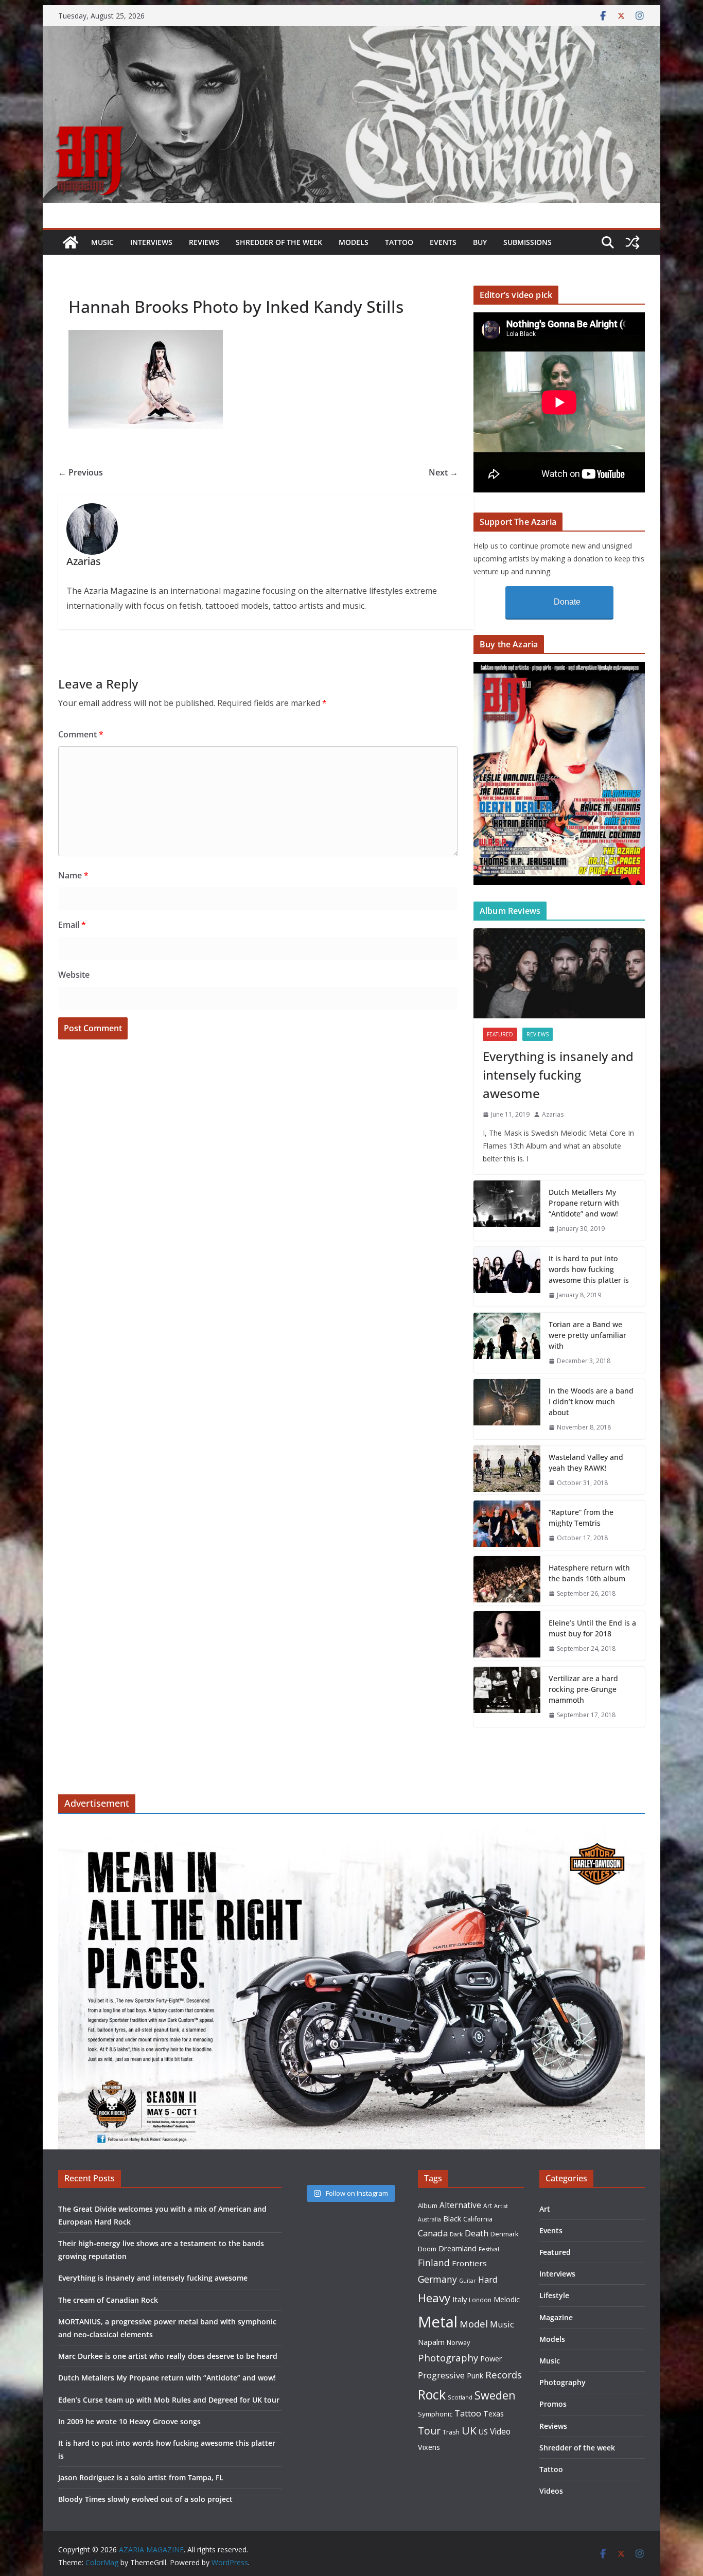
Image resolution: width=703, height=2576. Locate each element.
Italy (460, 2299)
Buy (480, 242)
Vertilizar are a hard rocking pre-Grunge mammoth (583, 1689)
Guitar (468, 2281)
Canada (433, 2233)
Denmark (505, 2234)
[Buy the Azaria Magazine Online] (559, 668)
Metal (438, 2322)
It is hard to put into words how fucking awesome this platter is (589, 1269)
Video (500, 2431)
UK (469, 2430)
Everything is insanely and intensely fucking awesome (558, 1075)
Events (443, 242)
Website (74, 975)
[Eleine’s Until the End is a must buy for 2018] (507, 1636)
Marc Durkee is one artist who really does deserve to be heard (168, 2356)
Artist (501, 2206)
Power (491, 2358)
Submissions (528, 242)
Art (488, 2206)
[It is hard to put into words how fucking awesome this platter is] (507, 1277)
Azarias (553, 1114)
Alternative (460, 2205)
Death (477, 2233)
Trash (451, 2432)
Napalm (431, 2342)
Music (102, 242)
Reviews (204, 242)
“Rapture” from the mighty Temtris (581, 1518)
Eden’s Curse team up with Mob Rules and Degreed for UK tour (169, 2400)
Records (504, 2375)
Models (354, 242)
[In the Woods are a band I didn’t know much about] (507, 1409)
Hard (488, 2279)
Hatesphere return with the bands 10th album (589, 1573)
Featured (500, 1034)
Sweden (495, 2395)
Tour (429, 2431)
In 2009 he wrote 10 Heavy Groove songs (129, 2421)
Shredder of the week (279, 242)
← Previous (81, 472)
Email (72, 925)
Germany (437, 2279)
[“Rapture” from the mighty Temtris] (507, 1525)
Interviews (151, 242)
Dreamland (458, 2248)
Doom (427, 2249)
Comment (81, 734)
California (478, 2219)
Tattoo (399, 242)
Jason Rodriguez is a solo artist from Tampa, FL (141, 2477)
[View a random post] (632, 242)
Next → (443, 472)
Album (428, 2206)
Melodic (507, 2299)
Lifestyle (554, 2295)
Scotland (460, 2397)
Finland (434, 2263)
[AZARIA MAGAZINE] (351, 33)
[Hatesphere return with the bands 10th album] (507, 1581)
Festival (489, 2249)
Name (73, 875)
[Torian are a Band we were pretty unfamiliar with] (507, 1343)
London (480, 2300)
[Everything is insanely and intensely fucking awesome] (559, 973)
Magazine (556, 2317)
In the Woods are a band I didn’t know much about (591, 1401)
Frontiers (469, 2263)
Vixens (429, 2447)
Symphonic (435, 2414)
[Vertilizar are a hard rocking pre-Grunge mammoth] (507, 1697)
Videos (551, 2491)
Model (474, 2324)
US (483, 2432)
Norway (458, 2342)
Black (452, 2219)
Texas (494, 2414)
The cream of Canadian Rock (108, 2300)
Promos (553, 2404)
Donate (567, 602)
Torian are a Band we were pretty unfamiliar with (587, 1335)
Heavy (434, 2298)
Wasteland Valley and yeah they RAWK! (586, 1462)
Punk (475, 2376)
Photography (448, 2358)
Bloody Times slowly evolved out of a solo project (145, 2499)
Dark (456, 2234)
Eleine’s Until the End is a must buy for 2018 (592, 1628)
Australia (429, 2219)
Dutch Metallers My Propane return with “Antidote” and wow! (584, 1203)
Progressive (441, 2375)
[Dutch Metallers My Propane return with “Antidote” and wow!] (507, 1211)
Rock (432, 2394)
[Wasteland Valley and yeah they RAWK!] (507, 1470)
